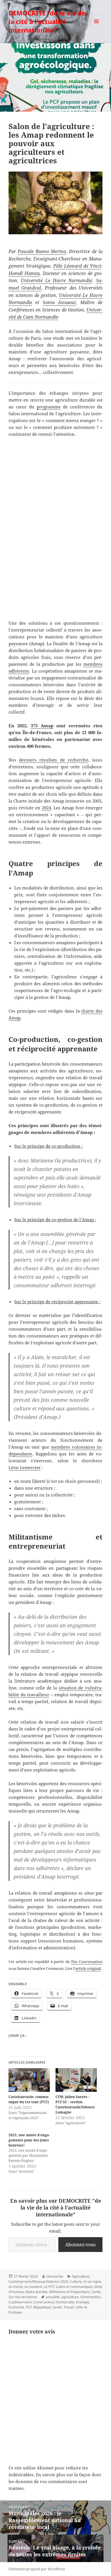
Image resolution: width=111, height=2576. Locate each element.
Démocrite (55, 2276)
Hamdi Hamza (24, 273)
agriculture (70, 2297)
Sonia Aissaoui (59, 302)
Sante (96, 2292)
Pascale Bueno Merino (42, 251)
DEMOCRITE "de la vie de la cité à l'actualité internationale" (47, 21)
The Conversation (87, 1962)
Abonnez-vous (80, 2245)
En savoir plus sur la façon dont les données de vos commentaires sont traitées (55, 2481)
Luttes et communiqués (74, 2287)
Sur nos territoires (23, 2297)
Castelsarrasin (20, 2302)
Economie (16, 2307)
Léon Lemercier (25, 1467)
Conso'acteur (44, 2302)
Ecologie (83, 2302)
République (42, 2307)
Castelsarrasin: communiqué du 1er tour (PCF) (29, 2099)
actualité (53, 2297)
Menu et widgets (97, 27)
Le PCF (49, 2287)
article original (88, 1968)
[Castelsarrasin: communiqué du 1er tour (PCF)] (29, 2080)
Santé (57, 2307)
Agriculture (81, 2276)
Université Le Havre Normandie (56, 280)
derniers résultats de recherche (54, 760)
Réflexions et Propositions (70, 2292)
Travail (69, 2307)
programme (49, 407)
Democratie (65, 2302)
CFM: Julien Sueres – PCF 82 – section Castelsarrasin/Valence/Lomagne (75, 2104)
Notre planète (37, 2292)
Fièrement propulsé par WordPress (37, 2569)
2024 (46, 808)
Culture (76, 2281)
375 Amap (42, 726)
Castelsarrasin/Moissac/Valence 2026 (38, 2281)
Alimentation (90, 2297)
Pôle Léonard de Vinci (77, 266)
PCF (29, 2307)
